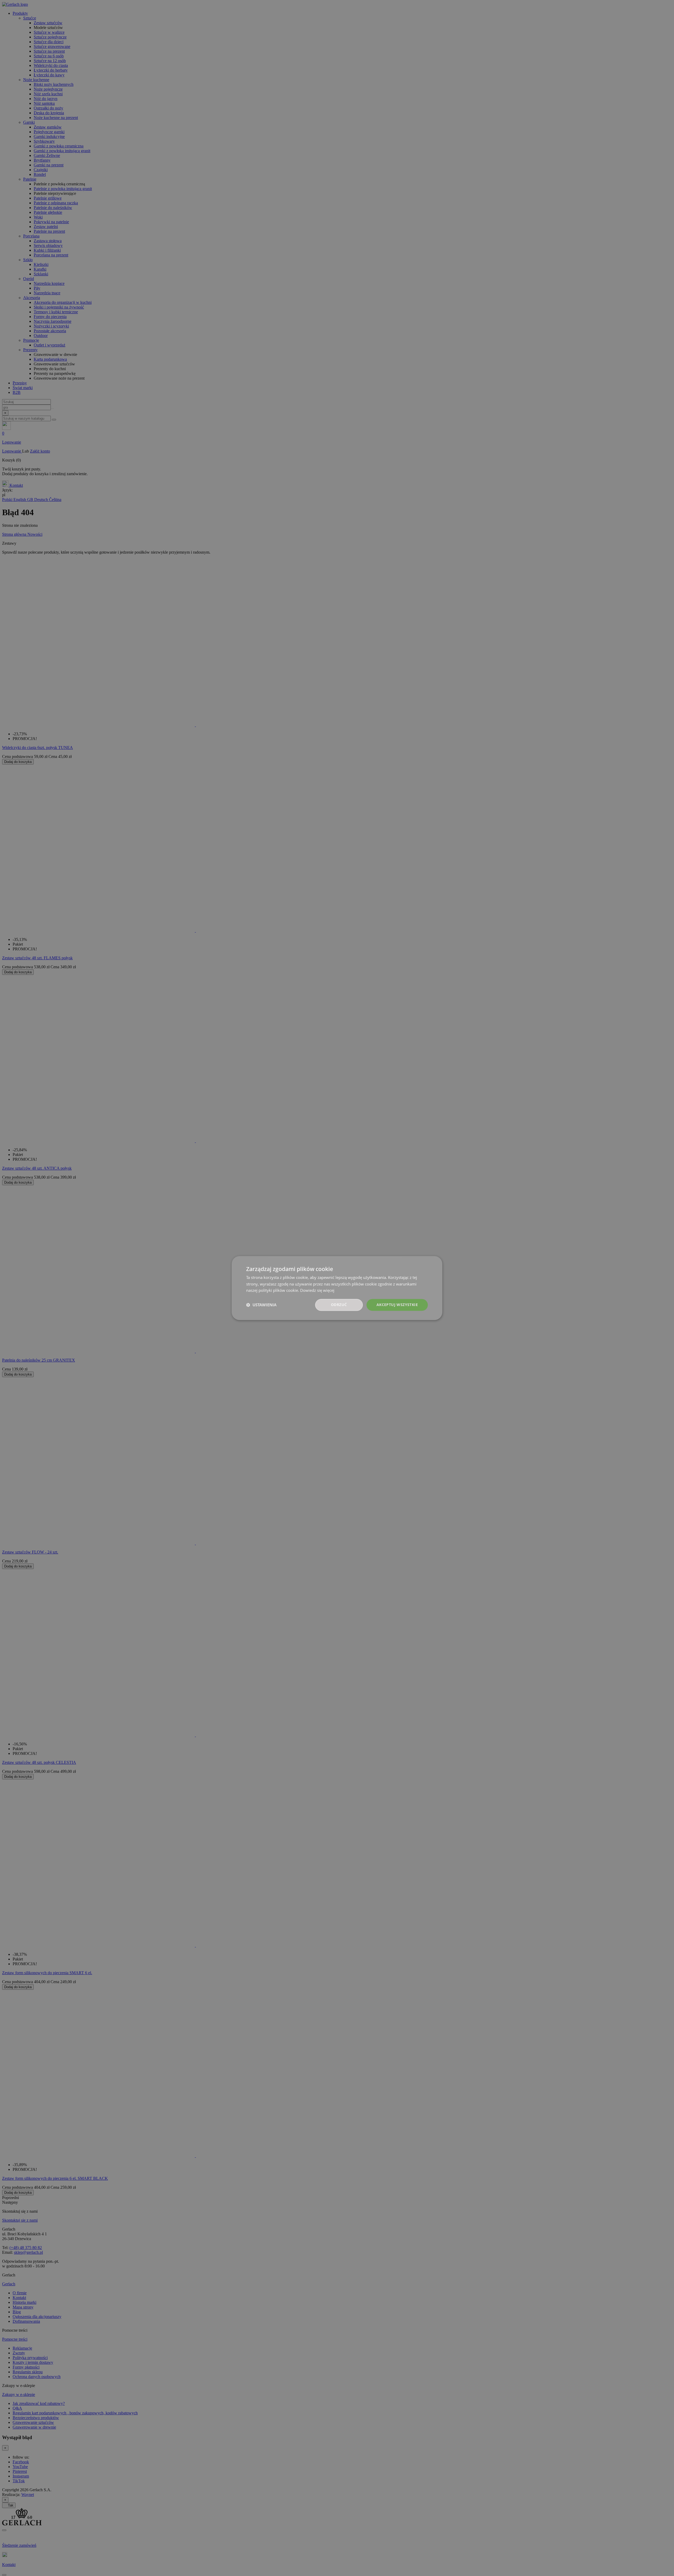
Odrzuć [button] (339, 1305)
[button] (261, 1305)
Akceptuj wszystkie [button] (397, 1305)
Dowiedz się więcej (317, 1291)
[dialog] (337, 1288)
